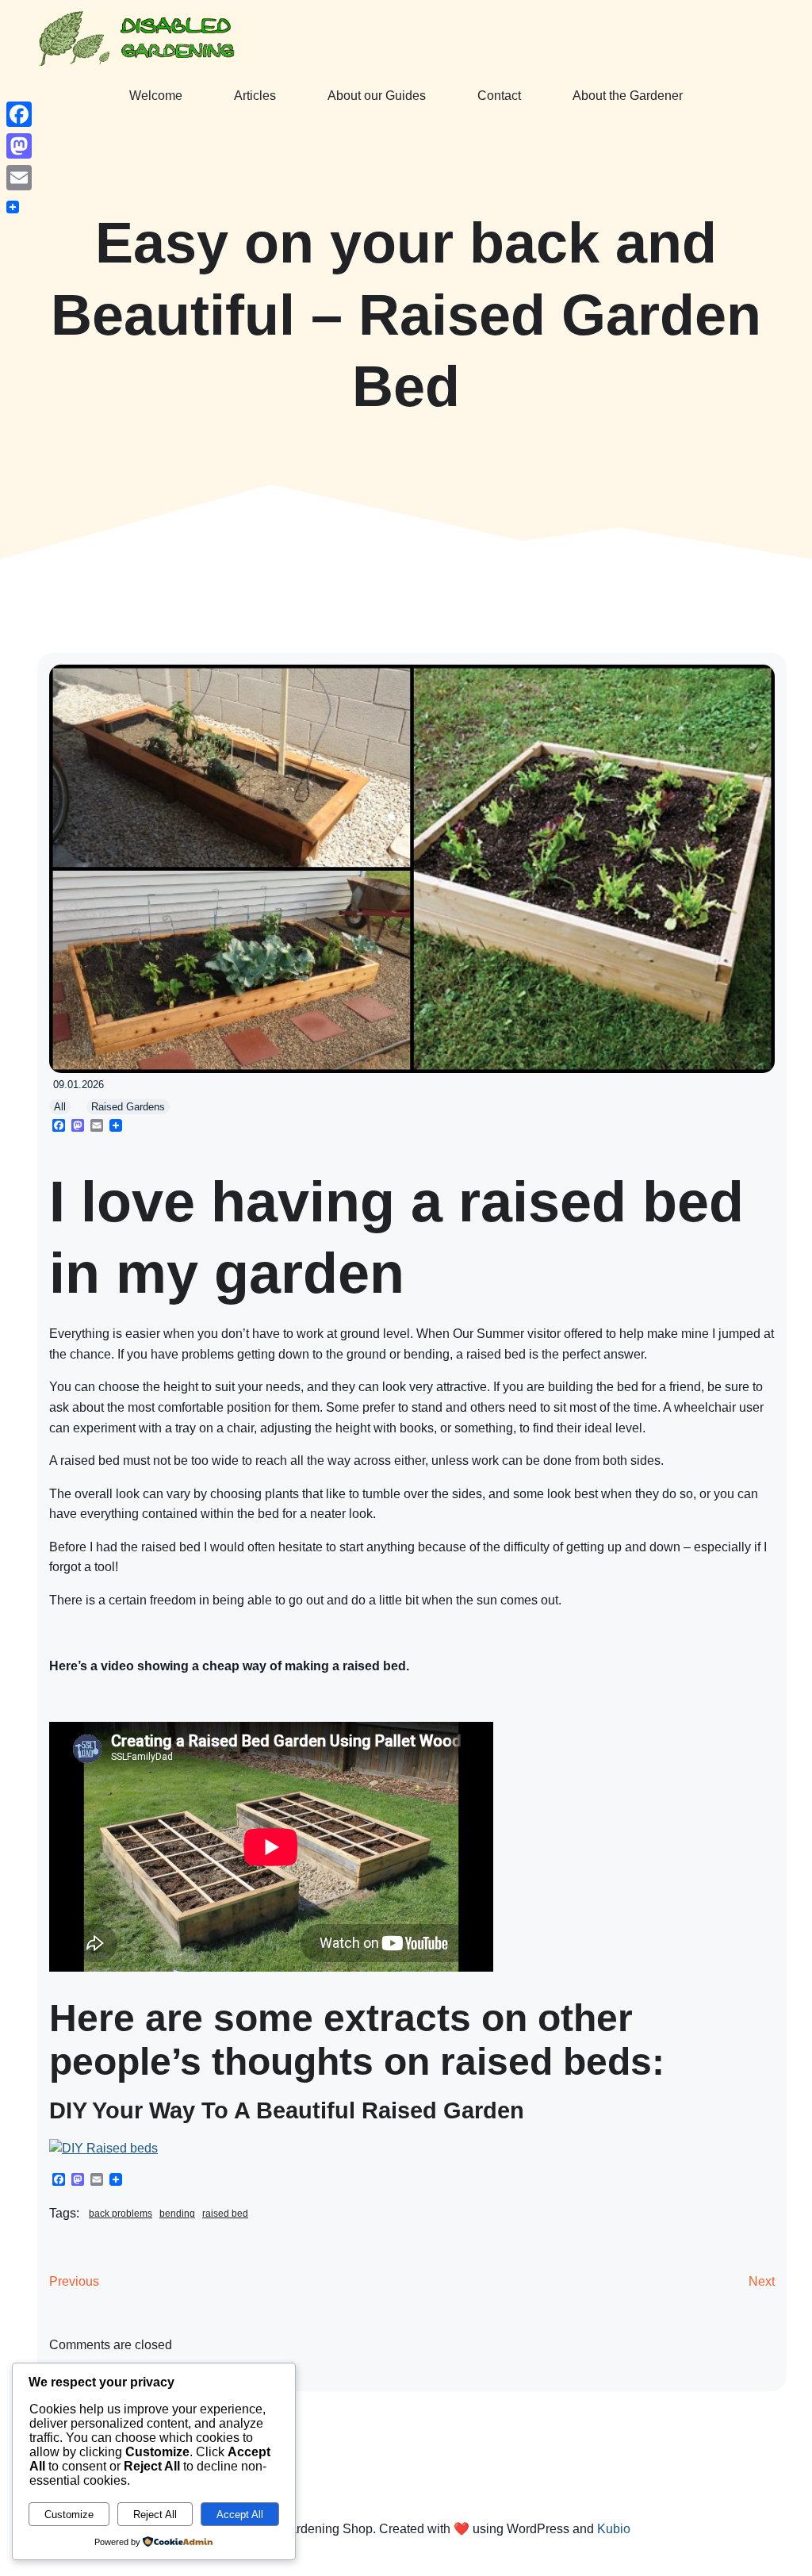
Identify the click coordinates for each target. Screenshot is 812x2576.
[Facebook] (19, 114)
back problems (121, 2214)
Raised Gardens (128, 1107)
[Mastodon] (19, 146)
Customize (69, 2515)
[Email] (19, 178)
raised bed (225, 2214)
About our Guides (377, 96)
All (60, 1107)
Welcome (156, 96)
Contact (499, 96)
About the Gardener (628, 96)
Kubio (614, 2529)
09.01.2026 (79, 1085)
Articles (255, 96)
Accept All (240, 2515)
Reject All (155, 2515)
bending (177, 2214)
